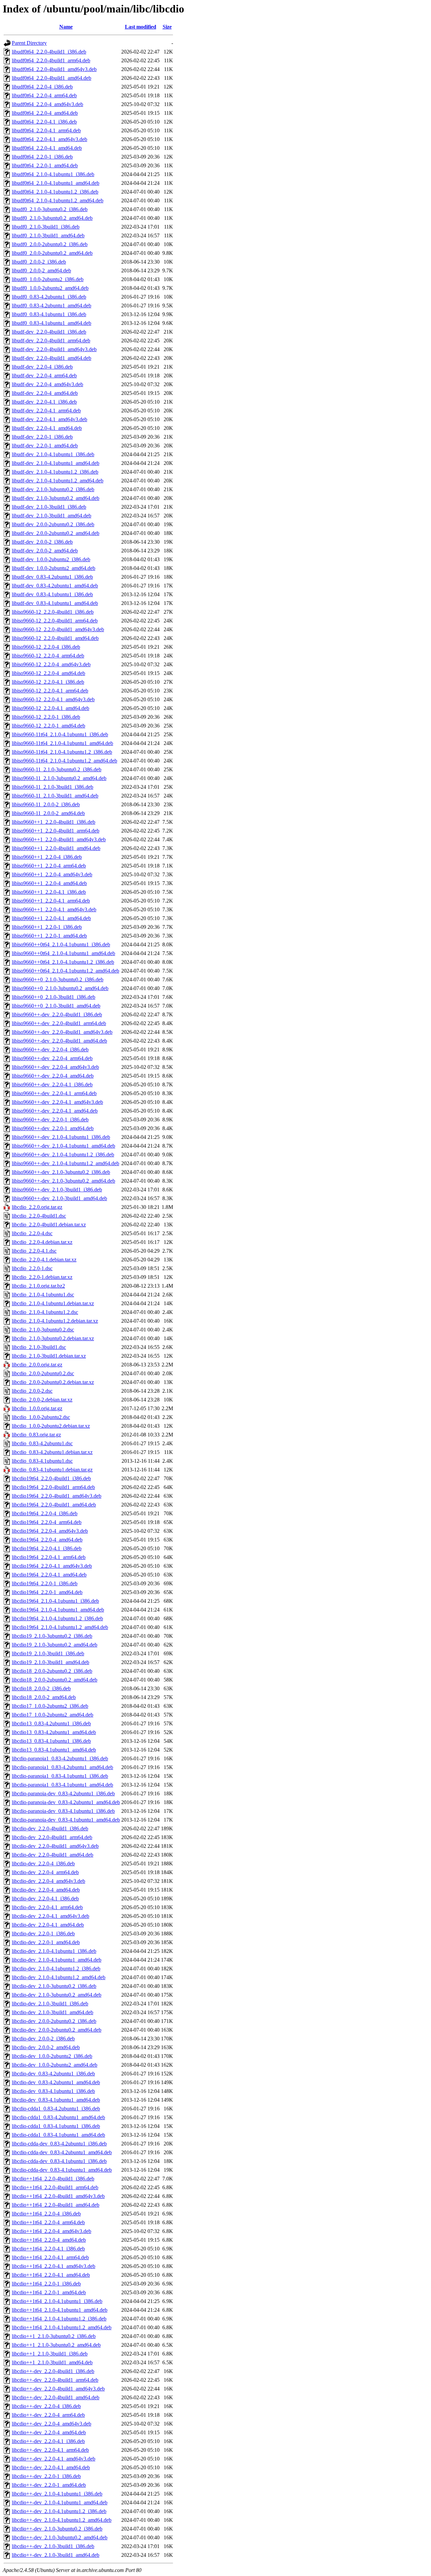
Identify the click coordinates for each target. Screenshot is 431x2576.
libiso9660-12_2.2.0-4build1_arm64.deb (55, 621)
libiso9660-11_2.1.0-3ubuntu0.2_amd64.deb (59, 778)
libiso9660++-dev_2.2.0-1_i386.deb (50, 1120)
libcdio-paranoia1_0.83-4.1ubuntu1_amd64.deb (62, 1785)
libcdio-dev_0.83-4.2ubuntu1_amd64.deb (56, 2082)
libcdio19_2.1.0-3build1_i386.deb (48, 1653)
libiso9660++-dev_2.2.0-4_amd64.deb (53, 1076)
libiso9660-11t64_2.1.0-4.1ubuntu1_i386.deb (60, 734)
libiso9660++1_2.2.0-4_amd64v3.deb (52, 874)
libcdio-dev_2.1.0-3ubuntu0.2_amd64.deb (57, 1995)
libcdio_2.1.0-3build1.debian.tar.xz (49, 1356)
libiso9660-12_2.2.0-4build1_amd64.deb (55, 638)
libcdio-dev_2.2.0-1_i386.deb (43, 1934)
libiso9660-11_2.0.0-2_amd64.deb (48, 813)
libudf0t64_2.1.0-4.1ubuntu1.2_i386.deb (55, 192)
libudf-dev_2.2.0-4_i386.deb (42, 367)
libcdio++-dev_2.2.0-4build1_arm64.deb (55, 2380)
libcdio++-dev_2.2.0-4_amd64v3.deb (52, 2424)
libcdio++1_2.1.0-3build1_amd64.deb (52, 2362)
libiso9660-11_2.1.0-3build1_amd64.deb (55, 796)
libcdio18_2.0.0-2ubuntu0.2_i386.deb (52, 1671)
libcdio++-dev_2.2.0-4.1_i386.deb (48, 2441)
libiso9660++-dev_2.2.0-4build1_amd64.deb (59, 1041)
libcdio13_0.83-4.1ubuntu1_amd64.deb (54, 1750)
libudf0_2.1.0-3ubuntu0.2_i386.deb (50, 209)
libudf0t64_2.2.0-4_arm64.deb (44, 95)
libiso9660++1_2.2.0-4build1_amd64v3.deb (59, 839)
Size (167, 27)
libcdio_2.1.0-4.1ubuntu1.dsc (43, 1295)
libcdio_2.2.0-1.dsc (32, 1268)
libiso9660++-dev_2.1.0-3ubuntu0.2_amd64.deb (63, 1181)
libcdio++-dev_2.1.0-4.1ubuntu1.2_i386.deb (59, 2511)
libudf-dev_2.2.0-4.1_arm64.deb (46, 411)
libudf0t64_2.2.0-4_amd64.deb (45, 113)
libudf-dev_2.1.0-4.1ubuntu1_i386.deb (53, 454)
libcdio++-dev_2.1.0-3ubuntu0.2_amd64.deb (60, 2537)
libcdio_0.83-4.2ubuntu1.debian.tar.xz (52, 1452)
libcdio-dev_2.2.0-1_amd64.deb (46, 1942)
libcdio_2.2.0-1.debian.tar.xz (42, 1277)
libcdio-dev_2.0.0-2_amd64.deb (46, 2047)
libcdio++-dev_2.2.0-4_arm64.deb (48, 2415)
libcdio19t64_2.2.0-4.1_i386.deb (47, 1548)
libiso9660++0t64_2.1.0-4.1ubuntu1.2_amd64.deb (65, 971)
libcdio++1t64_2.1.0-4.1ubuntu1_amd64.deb (60, 2310)
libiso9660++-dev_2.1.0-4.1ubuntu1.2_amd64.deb (65, 1163)
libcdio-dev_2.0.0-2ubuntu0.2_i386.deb (54, 2021)
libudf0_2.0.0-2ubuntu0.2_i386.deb (50, 244)
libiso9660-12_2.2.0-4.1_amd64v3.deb (53, 699)
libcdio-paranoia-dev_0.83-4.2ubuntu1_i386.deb (63, 1793)
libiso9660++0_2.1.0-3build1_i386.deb (54, 997)
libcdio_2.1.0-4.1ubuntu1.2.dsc (45, 1312)
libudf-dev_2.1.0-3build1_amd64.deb (52, 516)
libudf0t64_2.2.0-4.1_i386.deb (44, 122)
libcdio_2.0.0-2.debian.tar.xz (42, 1400)
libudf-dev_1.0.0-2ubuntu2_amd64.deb (54, 568)
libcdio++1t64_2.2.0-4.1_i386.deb (48, 2249)
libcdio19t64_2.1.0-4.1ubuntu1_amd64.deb (58, 1610)
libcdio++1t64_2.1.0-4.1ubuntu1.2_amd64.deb (62, 2327)
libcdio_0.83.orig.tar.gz (36, 1435)
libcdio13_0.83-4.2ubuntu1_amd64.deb (54, 1732)
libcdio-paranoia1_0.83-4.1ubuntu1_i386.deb (60, 1776)
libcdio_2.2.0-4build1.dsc (39, 1216)
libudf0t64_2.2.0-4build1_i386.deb (49, 52)
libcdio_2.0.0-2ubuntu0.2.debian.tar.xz (53, 1382)
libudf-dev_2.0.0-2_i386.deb (42, 542)
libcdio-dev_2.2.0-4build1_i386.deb (50, 1828)
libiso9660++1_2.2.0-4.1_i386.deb (49, 892)
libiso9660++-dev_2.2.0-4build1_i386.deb (57, 1014)
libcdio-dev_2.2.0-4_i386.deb (43, 1863)
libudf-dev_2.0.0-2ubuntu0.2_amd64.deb (56, 533)
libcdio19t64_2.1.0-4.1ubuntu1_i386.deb (55, 1601)
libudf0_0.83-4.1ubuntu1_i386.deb (49, 314)
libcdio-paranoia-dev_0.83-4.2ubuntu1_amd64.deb (66, 1802)
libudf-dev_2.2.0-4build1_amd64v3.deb (54, 349)
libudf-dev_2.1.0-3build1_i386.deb (49, 507)
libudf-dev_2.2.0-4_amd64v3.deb (47, 384)
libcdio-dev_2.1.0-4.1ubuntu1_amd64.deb (57, 1960)
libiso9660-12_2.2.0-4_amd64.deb (48, 673)
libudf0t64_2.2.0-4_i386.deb (42, 87)
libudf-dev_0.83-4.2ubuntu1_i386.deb (52, 577)
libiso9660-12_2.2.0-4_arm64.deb (48, 656)
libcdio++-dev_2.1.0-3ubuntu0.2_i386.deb (57, 2529)
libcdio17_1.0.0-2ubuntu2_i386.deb (50, 1706)
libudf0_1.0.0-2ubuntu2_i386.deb (48, 279)
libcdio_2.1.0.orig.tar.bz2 (38, 1286)
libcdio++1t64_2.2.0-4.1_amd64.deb (51, 2275)
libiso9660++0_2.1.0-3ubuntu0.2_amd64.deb (60, 988)
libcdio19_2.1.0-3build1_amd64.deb (51, 1662)
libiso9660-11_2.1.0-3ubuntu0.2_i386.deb (57, 769)
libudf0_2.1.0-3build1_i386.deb (46, 227)
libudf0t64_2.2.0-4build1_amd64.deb (52, 78)
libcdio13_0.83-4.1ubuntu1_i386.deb (51, 1741)
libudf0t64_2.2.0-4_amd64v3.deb (47, 104)
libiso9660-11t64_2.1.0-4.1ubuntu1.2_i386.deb (62, 752)
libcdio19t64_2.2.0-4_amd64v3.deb (50, 1531)
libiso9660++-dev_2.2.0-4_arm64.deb (52, 1058)
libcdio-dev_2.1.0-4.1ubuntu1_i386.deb (54, 1951)
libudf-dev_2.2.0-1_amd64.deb (45, 446)
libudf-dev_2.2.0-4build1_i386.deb (49, 332)
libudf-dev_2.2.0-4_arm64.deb (44, 376)
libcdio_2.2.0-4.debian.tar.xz (42, 1242)
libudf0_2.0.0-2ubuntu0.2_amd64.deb (52, 253)
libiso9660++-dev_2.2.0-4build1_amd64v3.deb (62, 1032)
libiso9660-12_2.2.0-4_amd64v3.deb (51, 664)
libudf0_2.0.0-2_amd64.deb (41, 270)
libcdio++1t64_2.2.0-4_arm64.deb (48, 2222)
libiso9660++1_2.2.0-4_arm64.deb (49, 866)
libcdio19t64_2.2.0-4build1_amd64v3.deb (57, 1496)
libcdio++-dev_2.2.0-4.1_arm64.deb (50, 2450)
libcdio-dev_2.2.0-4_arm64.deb (45, 1872)
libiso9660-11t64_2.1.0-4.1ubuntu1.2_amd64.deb (64, 761)
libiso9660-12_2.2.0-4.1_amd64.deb (51, 708)
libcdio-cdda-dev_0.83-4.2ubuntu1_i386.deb (59, 2144)
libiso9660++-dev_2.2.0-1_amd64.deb (53, 1128)
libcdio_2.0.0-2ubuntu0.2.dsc (43, 1373)
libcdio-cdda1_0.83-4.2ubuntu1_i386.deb (56, 2109)
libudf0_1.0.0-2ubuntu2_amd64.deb (50, 288)
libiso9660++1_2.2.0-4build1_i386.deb (54, 822)
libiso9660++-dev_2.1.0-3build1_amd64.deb (59, 1198)
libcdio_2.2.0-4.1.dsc (34, 1251)
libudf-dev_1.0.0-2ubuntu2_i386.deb (51, 559)
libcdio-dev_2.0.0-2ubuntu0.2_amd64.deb (57, 2030)
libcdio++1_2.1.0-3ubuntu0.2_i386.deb (54, 2336)
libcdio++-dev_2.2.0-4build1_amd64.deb (56, 2397)
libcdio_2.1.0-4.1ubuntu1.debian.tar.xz (53, 1303)
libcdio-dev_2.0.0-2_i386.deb (43, 2039)
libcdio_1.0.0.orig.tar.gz (37, 1408)
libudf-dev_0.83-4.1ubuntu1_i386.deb (52, 594)
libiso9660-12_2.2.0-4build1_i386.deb (53, 612)
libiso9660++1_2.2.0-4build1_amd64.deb (56, 848)
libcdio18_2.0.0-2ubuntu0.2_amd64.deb (55, 1680)
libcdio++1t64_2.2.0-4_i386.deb (46, 2214)
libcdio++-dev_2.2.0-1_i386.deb (46, 2476)
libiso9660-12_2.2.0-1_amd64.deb (48, 726)
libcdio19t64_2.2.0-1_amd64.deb (47, 1592)
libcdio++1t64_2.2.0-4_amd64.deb (49, 2240)
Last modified (141, 27)
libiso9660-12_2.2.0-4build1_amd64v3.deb (58, 629)
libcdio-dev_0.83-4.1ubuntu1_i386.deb (53, 2091)
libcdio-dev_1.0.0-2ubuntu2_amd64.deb (55, 2065)
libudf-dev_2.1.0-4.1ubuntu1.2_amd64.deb (58, 481)
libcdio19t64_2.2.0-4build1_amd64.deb (54, 1505)
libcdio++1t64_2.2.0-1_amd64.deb (49, 2292)
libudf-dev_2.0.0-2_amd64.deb (45, 551)
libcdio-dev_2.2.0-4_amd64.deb (46, 1890)
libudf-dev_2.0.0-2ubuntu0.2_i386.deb (53, 524)
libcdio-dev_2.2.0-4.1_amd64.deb (48, 1925)
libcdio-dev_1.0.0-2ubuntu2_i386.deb (52, 2056)
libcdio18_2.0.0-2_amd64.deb (44, 1697)
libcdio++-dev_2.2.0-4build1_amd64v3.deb (58, 2389)
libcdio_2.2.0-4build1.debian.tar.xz (49, 1225)
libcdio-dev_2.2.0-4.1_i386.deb (45, 1899)
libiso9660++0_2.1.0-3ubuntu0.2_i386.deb (58, 979)
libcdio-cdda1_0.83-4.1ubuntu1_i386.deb (56, 2126)
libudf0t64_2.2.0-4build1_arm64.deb (51, 60)
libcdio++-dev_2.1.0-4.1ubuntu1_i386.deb (57, 2494)
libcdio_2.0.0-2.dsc (32, 1391)
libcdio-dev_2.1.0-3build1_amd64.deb (53, 2012)
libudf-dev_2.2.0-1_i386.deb (42, 437)
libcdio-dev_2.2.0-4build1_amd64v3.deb (55, 1846)
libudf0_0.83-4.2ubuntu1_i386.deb (49, 297)
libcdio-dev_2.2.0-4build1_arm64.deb (52, 1837)
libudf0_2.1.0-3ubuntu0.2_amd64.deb (52, 218)
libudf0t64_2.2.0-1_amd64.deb (45, 165)
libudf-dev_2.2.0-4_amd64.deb (45, 393)
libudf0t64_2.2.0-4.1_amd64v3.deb (49, 139)
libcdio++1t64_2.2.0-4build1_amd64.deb (56, 2205)
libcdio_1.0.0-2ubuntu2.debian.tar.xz (51, 1426)
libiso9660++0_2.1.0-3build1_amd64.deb (56, 1006)
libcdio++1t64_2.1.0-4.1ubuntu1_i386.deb (57, 2301)
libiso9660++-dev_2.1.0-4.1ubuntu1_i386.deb (61, 1137)
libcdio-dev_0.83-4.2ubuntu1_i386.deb (53, 2074)
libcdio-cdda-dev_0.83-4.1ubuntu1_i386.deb (59, 2161)
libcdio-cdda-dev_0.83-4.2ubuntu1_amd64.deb (62, 2152)
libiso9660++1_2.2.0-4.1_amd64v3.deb (54, 909)
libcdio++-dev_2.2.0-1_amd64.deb (49, 2485)
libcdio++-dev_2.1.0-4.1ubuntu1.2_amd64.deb (62, 2520)
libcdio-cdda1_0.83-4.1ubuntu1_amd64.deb (58, 2135)
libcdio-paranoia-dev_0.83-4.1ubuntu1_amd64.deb (66, 1820)
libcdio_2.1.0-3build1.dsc (39, 1347)
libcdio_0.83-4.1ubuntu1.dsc (42, 1461)
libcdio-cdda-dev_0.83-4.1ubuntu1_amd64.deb (62, 2170)
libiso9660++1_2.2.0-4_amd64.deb (49, 883)
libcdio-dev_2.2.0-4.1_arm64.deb (47, 1907)
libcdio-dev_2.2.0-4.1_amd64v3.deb (51, 1916)
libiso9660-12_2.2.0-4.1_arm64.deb (50, 691)
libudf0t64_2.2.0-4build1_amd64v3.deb (54, 69)
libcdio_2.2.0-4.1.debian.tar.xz (44, 1260)
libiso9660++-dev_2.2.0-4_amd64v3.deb (55, 1067)
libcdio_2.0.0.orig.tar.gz (37, 1365)
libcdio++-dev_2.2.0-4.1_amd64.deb (51, 2467)
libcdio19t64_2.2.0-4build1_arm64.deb (53, 1487)
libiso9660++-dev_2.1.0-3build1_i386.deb (57, 1190)
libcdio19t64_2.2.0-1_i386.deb (45, 1583)
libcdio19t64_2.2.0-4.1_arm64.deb (49, 1557)
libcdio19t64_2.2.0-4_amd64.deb (47, 1540)
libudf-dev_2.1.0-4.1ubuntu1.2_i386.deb (55, 472)
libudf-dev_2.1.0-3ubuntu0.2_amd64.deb (56, 498)
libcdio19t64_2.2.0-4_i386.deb (45, 1513)
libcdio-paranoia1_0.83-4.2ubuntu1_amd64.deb (62, 1767)
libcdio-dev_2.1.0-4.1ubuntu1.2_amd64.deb (59, 1977)
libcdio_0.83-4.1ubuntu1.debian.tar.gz (52, 1470)
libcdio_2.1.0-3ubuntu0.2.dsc (43, 1330)
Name (66, 27)
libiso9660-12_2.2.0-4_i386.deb (46, 647)
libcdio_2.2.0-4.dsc (32, 1233)
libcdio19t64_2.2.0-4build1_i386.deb (51, 1478)
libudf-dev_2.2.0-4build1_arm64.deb (51, 341)
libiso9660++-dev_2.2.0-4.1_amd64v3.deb (57, 1102)
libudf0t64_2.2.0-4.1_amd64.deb (47, 148)
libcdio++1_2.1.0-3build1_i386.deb (50, 2354)
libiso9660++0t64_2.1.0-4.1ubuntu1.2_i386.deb (63, 962)
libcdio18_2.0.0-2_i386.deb (41, 1688)
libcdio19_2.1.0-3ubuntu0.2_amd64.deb (55, 1645)
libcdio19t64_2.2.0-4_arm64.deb (47, 1522)
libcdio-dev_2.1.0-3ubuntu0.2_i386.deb (54, 1986)
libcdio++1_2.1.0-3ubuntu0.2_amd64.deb (56, 2345)
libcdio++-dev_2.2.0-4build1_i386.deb (53, 2371)
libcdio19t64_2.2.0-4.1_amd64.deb (49, 1575)
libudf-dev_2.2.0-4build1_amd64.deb (52, 358)
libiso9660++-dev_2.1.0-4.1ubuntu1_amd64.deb (63, 1146)
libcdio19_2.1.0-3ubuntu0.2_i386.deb (52, 1636)
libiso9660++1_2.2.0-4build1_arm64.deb (56, 831)
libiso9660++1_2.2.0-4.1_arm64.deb (51, 901)
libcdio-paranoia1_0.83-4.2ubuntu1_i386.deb (60, 1758)
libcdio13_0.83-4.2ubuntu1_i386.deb (51, 1723)
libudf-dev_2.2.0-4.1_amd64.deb (47, 428)
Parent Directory (29, 43)
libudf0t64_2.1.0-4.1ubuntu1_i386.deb (53, 174)
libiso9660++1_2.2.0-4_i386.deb (47, 857)
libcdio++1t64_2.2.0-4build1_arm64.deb (55, 2187)
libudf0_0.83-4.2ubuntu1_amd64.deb (52, 306)
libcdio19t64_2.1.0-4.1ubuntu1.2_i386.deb (57, 1618)
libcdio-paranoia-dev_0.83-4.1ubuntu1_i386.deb (63, 1811)
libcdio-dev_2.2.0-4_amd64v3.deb (48, 1881)
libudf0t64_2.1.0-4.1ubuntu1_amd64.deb (56, 183)
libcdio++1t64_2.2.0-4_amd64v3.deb (52, 2231)
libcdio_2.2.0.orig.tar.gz (37, 1207)
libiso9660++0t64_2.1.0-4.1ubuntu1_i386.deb (61, 944)
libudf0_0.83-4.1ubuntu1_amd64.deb (52, 323)
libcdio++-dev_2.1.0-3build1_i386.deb (53, 2546)
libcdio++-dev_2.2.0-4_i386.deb (46, 2406)
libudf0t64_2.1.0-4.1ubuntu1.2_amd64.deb (58, 200)
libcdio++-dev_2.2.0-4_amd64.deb (49, 2432)
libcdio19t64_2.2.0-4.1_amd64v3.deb (52, 1566)
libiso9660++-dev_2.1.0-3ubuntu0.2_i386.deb (61, 1172)
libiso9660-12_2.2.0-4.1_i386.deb (48, 682)
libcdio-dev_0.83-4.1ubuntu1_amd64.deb (56, 2100)
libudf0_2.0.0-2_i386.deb (39, 262)
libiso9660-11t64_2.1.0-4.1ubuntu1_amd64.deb (62, 743)
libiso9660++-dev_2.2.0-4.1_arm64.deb (54, 1093)
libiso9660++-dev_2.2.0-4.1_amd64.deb (55, 1111)
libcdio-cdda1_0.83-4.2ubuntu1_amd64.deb (58, 2117)
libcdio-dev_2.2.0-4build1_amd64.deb (53, 1855)
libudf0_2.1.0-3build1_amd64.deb (48, 235)
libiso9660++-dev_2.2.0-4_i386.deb (50, 1049)
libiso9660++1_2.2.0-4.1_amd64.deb (51, 918)
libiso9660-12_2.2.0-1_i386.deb (46, 717)
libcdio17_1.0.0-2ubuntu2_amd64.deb (53, 1715)
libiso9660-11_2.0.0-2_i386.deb (46, 804)
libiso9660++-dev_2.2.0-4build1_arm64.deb (59, 1023)
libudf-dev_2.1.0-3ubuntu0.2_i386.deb (53, 489)
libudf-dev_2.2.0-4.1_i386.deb (44, 402)
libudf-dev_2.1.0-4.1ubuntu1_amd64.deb (56, 463)
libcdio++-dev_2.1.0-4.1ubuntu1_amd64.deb (60, 2502)
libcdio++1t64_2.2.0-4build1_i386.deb (53, 2179)
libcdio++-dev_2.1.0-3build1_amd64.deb (56, 2555)
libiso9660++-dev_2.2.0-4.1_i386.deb (52, 1084)
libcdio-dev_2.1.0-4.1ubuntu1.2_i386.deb (56, 1969)
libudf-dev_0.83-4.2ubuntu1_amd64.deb (55, 586)
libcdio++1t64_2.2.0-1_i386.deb (46, 2284)
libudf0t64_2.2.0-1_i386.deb (42, 157)
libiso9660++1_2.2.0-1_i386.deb (47, 927)
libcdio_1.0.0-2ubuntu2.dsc (41, 1417)
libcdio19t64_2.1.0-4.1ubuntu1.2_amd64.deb (60, 1627)
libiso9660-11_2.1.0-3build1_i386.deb (53, 787)
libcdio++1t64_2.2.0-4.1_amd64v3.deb (54, 2266)
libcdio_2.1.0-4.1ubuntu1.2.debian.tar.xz (55, 1321)
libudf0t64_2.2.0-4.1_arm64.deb (46, 130)
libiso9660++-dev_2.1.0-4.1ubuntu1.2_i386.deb (63, 1155)
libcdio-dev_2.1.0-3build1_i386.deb (50, 2004)
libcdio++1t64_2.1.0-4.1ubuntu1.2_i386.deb (59, 2319)
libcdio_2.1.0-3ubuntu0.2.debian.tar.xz (53, 1338)
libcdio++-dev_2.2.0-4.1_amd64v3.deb (54, 2459)
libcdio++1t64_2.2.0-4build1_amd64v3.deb (58, 2196)
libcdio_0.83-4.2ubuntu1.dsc (42, 1443)
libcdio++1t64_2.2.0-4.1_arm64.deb (50, 2257)
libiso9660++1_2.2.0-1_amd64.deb (49, 936)
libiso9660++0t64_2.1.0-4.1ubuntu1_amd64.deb (63, 953)
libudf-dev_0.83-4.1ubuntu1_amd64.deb (55, 603)
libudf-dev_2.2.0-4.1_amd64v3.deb (49, 419)
